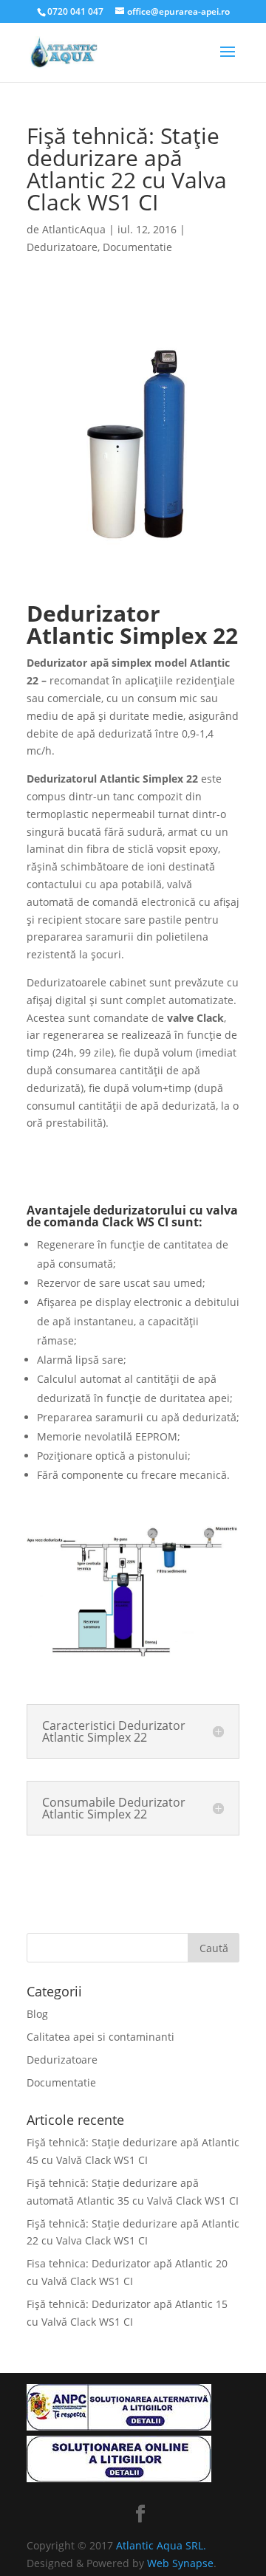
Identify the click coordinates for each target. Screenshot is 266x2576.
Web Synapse (180, 2563)
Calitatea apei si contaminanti (100, 2037)
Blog (37, 2014)
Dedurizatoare (62, 247)
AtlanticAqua (74, 229)
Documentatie (137, 247)
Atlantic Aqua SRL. (161, 2545)
